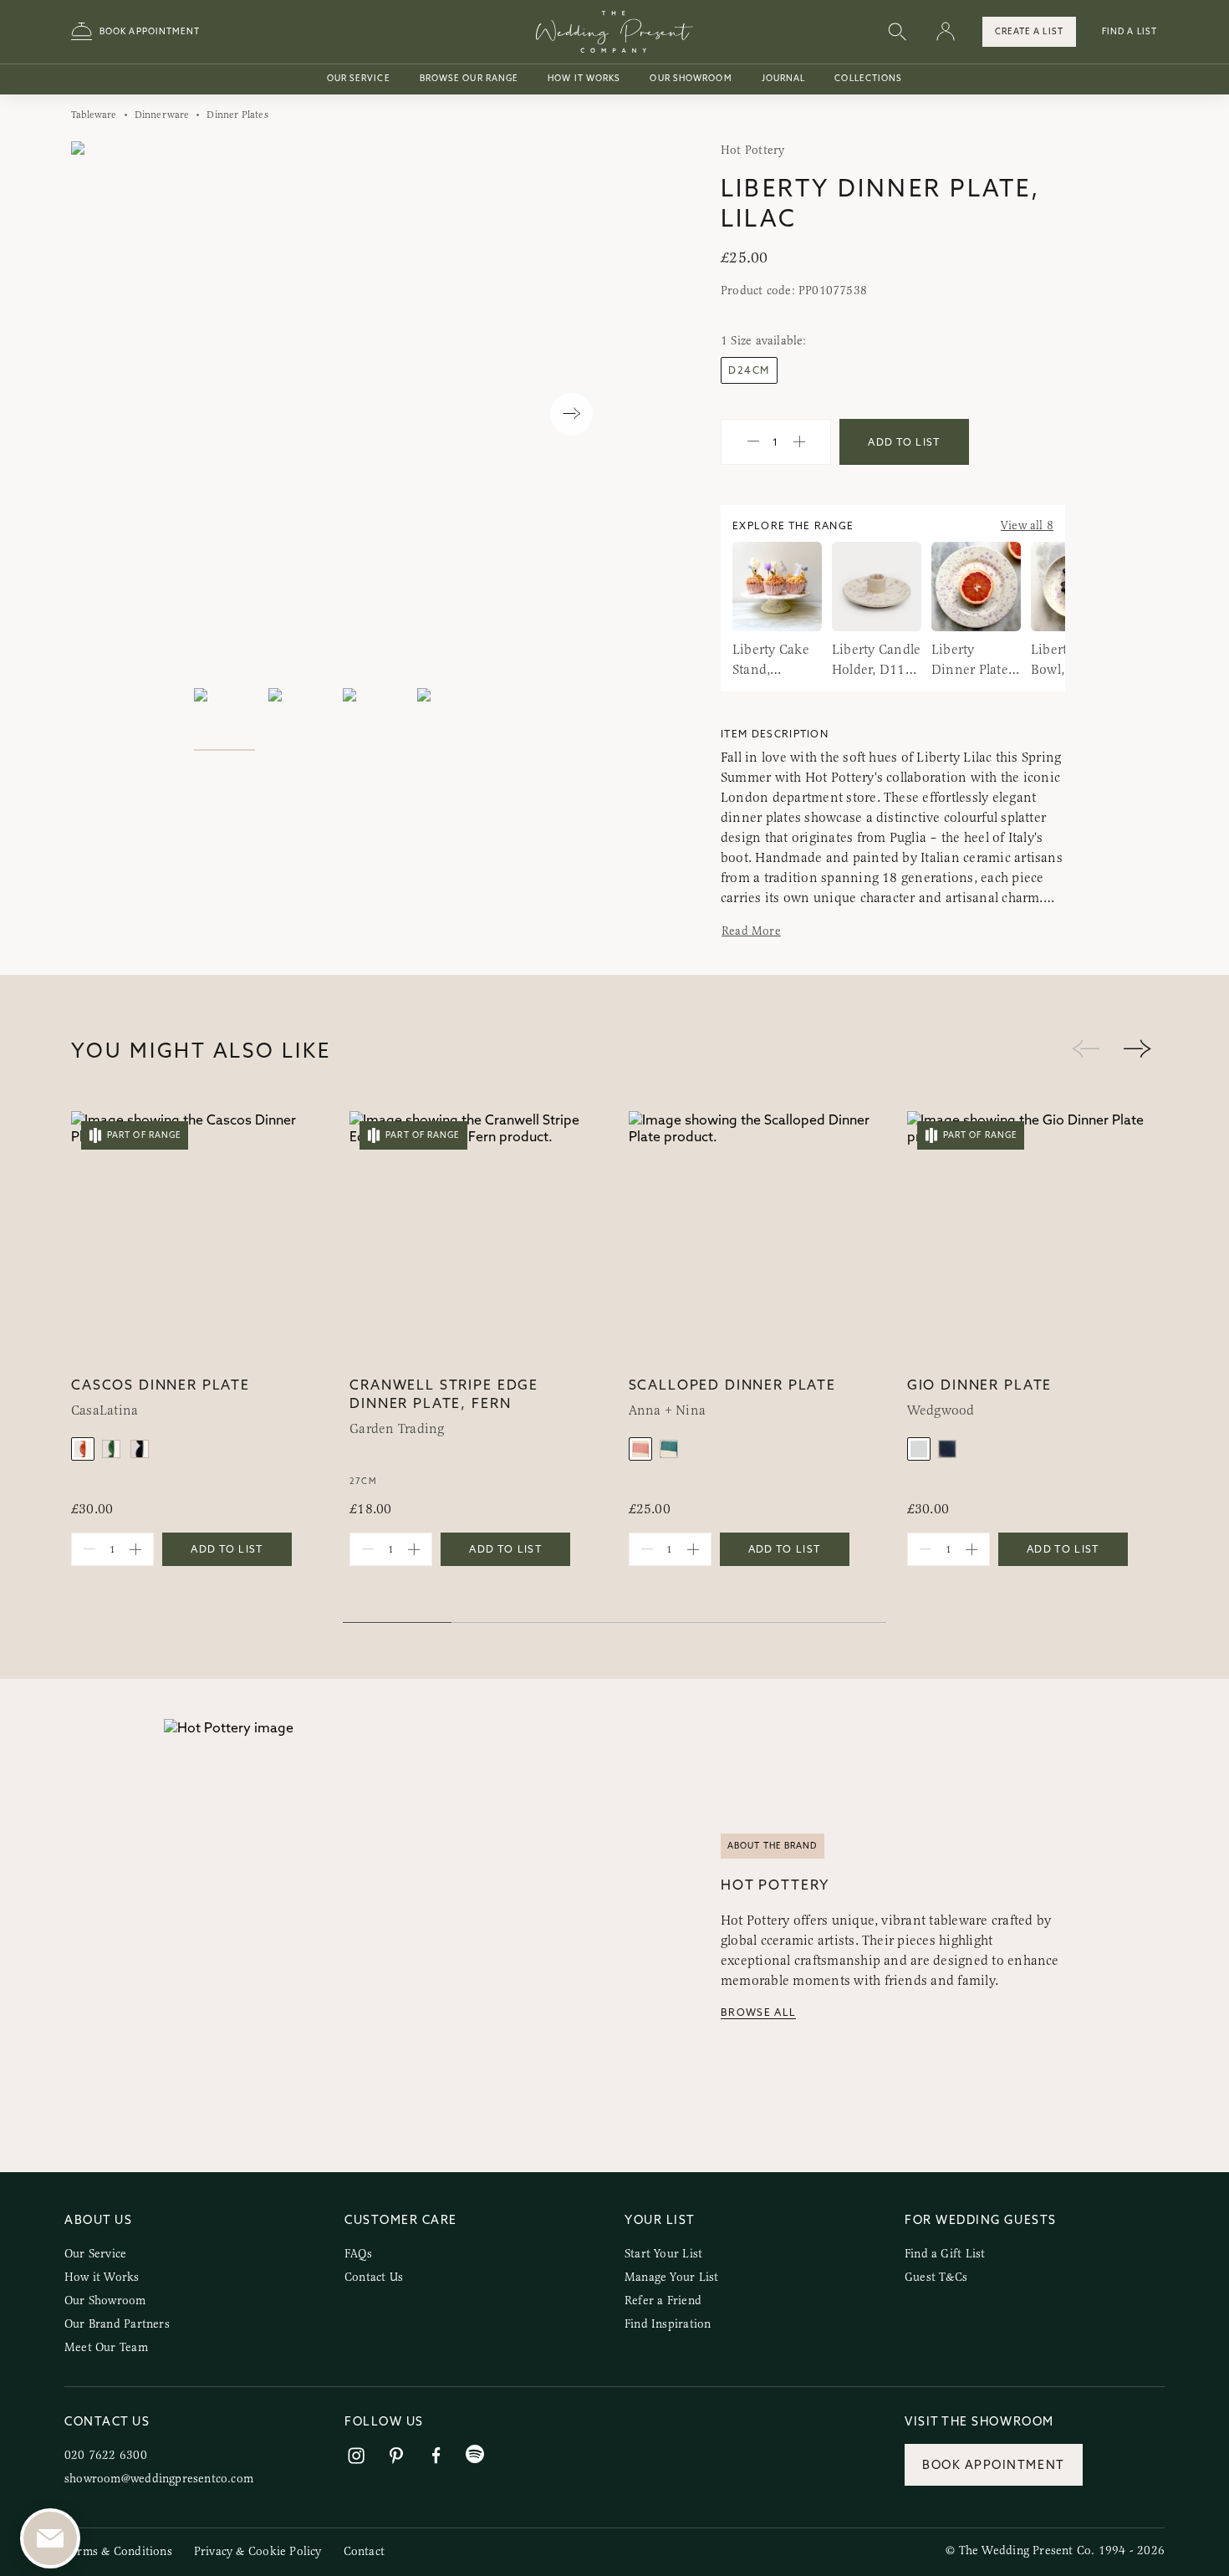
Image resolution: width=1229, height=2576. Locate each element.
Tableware (94, 115)
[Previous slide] (101, 414)
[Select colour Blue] (947, 1449)
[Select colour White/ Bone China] (919, 1449)
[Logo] (614, 32)
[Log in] (946, 32)
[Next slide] (571, 414)
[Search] (897, 32)
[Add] (799, 442)
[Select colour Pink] (640, 1449)
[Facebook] (436, 2456)
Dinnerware (162, 115)
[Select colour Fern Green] (111, 1449)
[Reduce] (753, 442)
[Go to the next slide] (1137, 1050)
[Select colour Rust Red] (83, 1449)
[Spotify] (475, 2454)
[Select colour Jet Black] (140, 1449)
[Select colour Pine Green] (669, 1449)
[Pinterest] (396, 2456)
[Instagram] (356, 2456)
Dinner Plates (237, 115)
